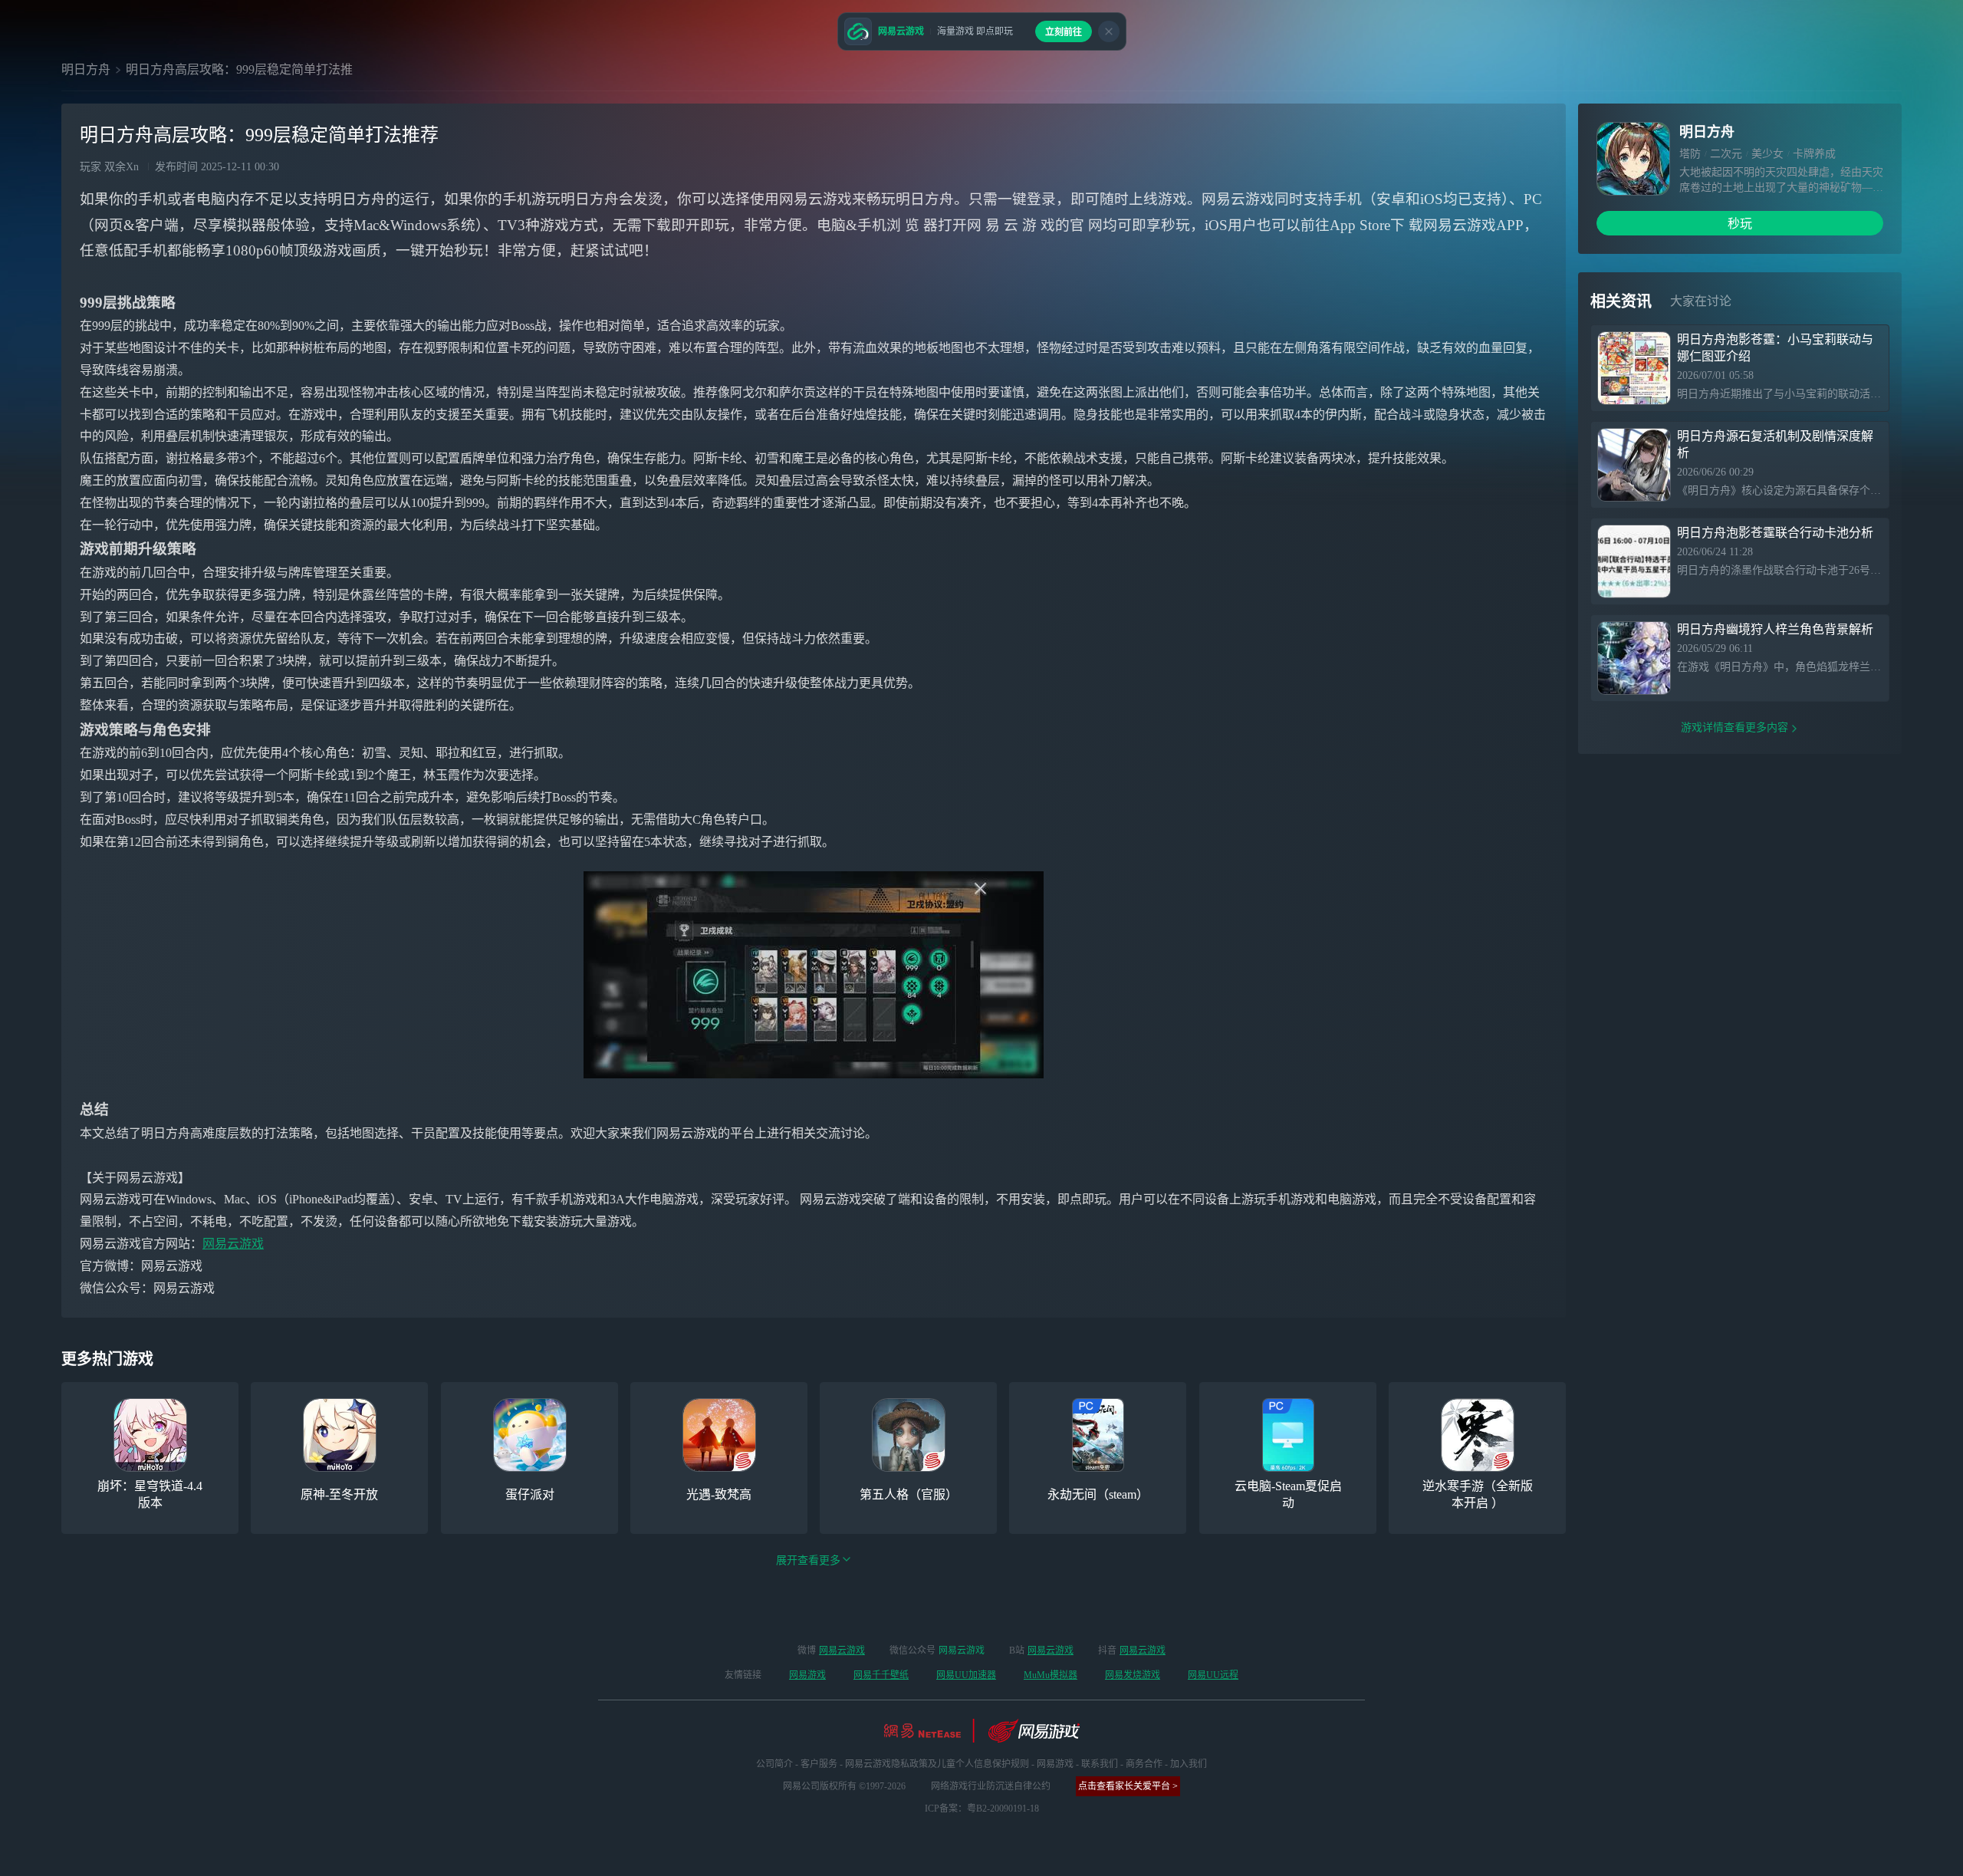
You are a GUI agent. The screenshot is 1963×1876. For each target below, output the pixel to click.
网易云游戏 (233, 1244)
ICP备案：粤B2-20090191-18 (982, 1809)
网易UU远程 (1213, 1675)
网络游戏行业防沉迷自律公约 (991, 1786)
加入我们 (1189, 1764)
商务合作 (1144, 1764)
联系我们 (1100, 1764)
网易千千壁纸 (881, 1675)
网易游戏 (807, 1675)
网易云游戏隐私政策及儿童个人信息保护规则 (937, 1764)
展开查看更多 (808, 1560)
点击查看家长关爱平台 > (1128, 1786)
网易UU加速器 (966, 1675)
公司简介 (774, 1764)
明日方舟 (86, 69)
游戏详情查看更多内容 (1734, 727)
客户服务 (819, 1764)
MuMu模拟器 (1051, 1675)
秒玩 (1740, 224)
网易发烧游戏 (1133, 1675)
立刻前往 (1064, 32)
